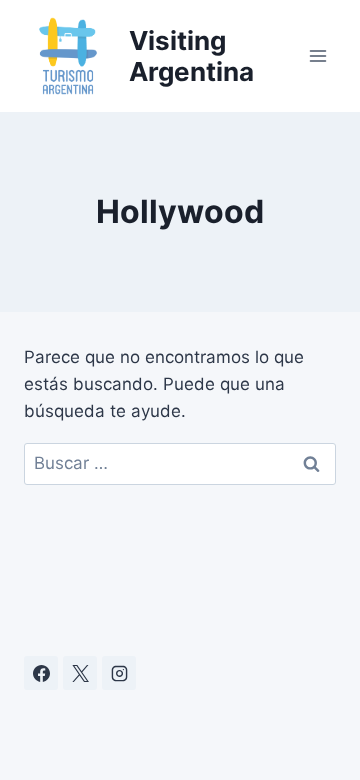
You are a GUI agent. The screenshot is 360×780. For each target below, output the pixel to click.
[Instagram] (119, 673)
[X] (80, 673)
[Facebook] (41, 673)
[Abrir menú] (317, 55)
